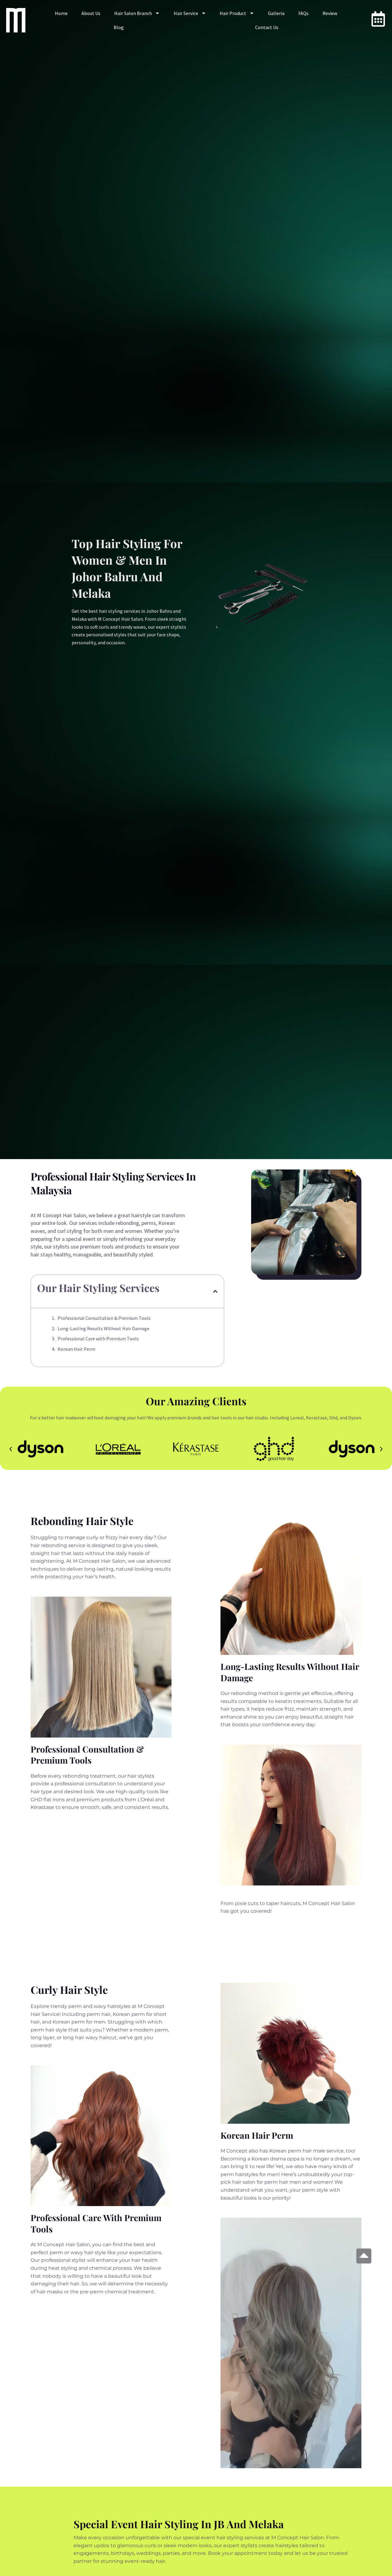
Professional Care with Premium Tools (98, 1339)
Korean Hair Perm (76, 1349)
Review (330, 13)
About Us (91, 13)
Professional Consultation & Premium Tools (104, 1318)
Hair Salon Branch (133, 13)
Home (61, 13)
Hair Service (186, 13)
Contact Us (267, 27)
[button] (215, 1291)
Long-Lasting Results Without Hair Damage (104, 1328)
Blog (119, 27)
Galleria (276, 13)
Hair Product (233, 13)
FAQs (303, 13)
